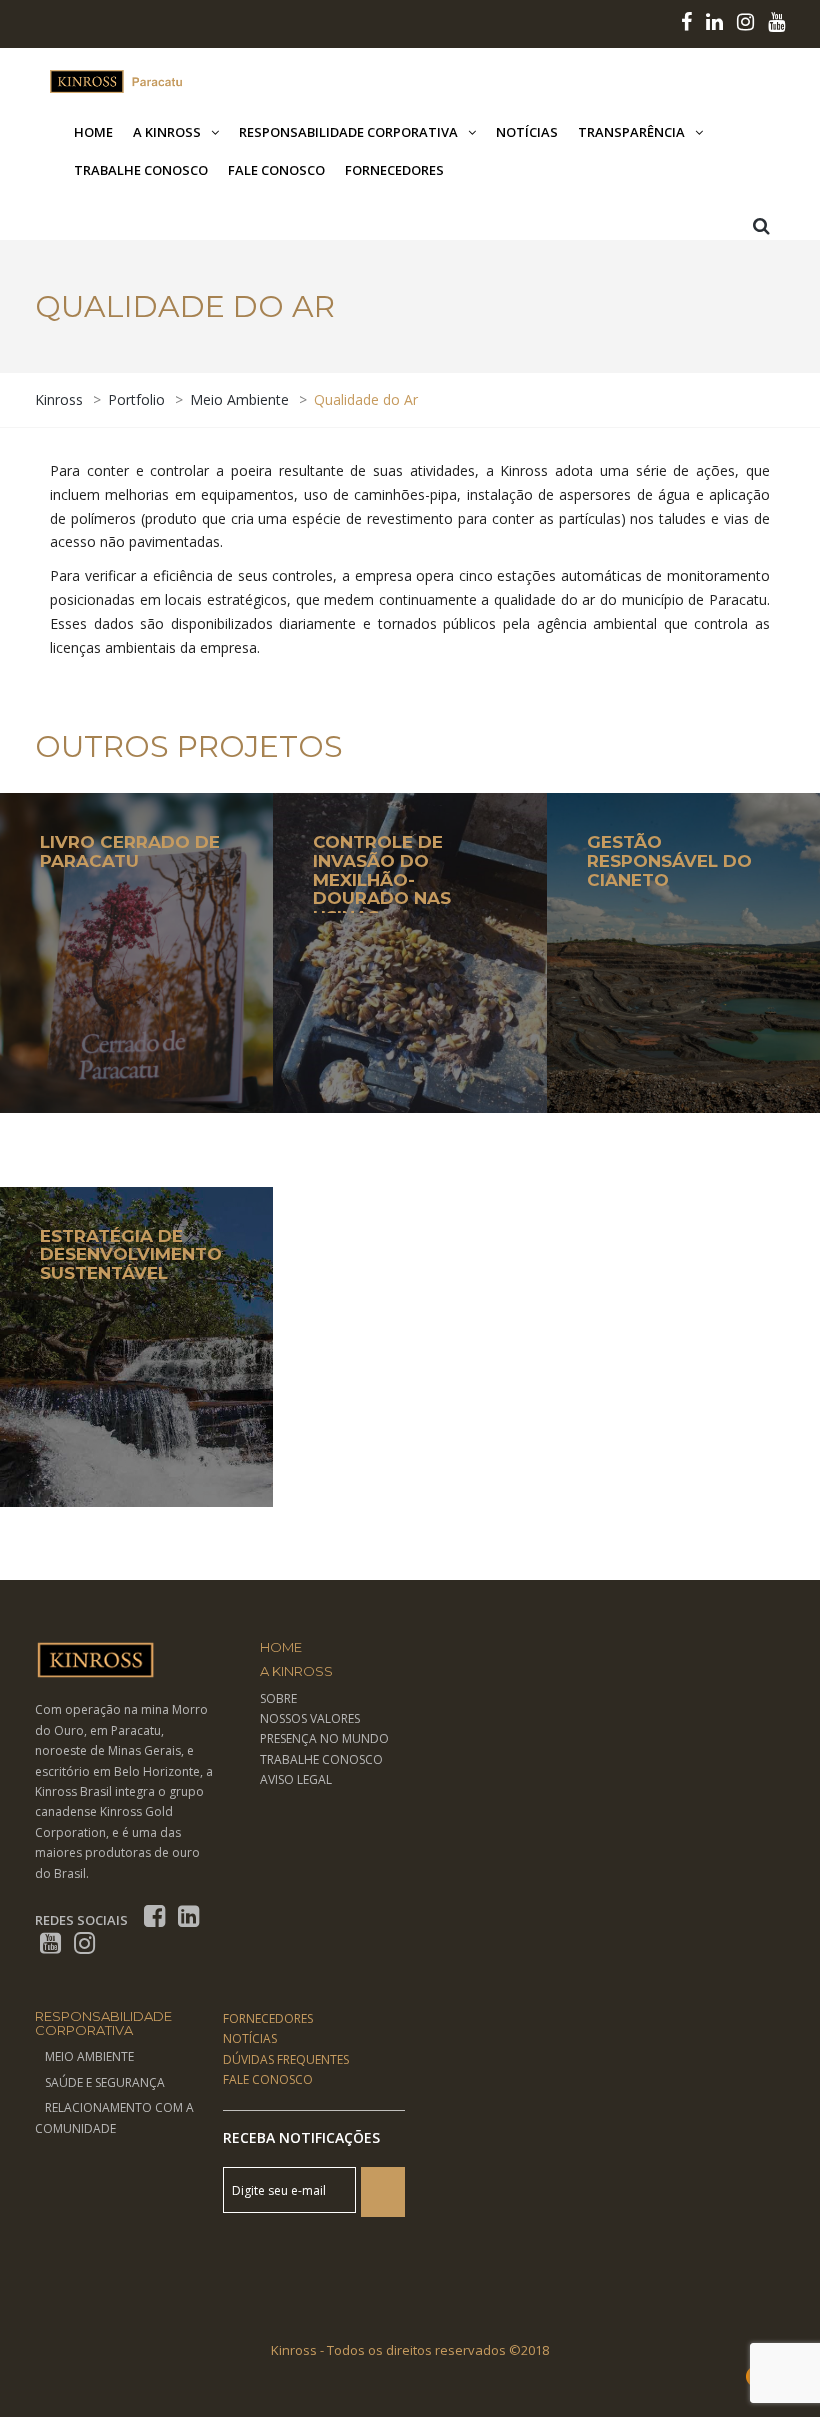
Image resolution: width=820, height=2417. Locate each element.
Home (93, 132)
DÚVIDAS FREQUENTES (286, 2059)
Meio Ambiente (89, 2056)
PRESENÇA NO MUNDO (324, 1738)
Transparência (631, 132)
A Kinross (167, 132)
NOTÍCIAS (250, 2038)
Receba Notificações (301, 2137)
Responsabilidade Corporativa (348, 132)
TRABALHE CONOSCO (321, 1759)
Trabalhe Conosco (141, 170)
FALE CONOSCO (268, 2079)
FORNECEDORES (268, 2018)
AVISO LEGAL (296, 1779)
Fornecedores (394, 170)
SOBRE (278, 1698)
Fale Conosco (276, 170)
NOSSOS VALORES (310, 1718)
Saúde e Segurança (105, 2082)
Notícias (527, 132)
